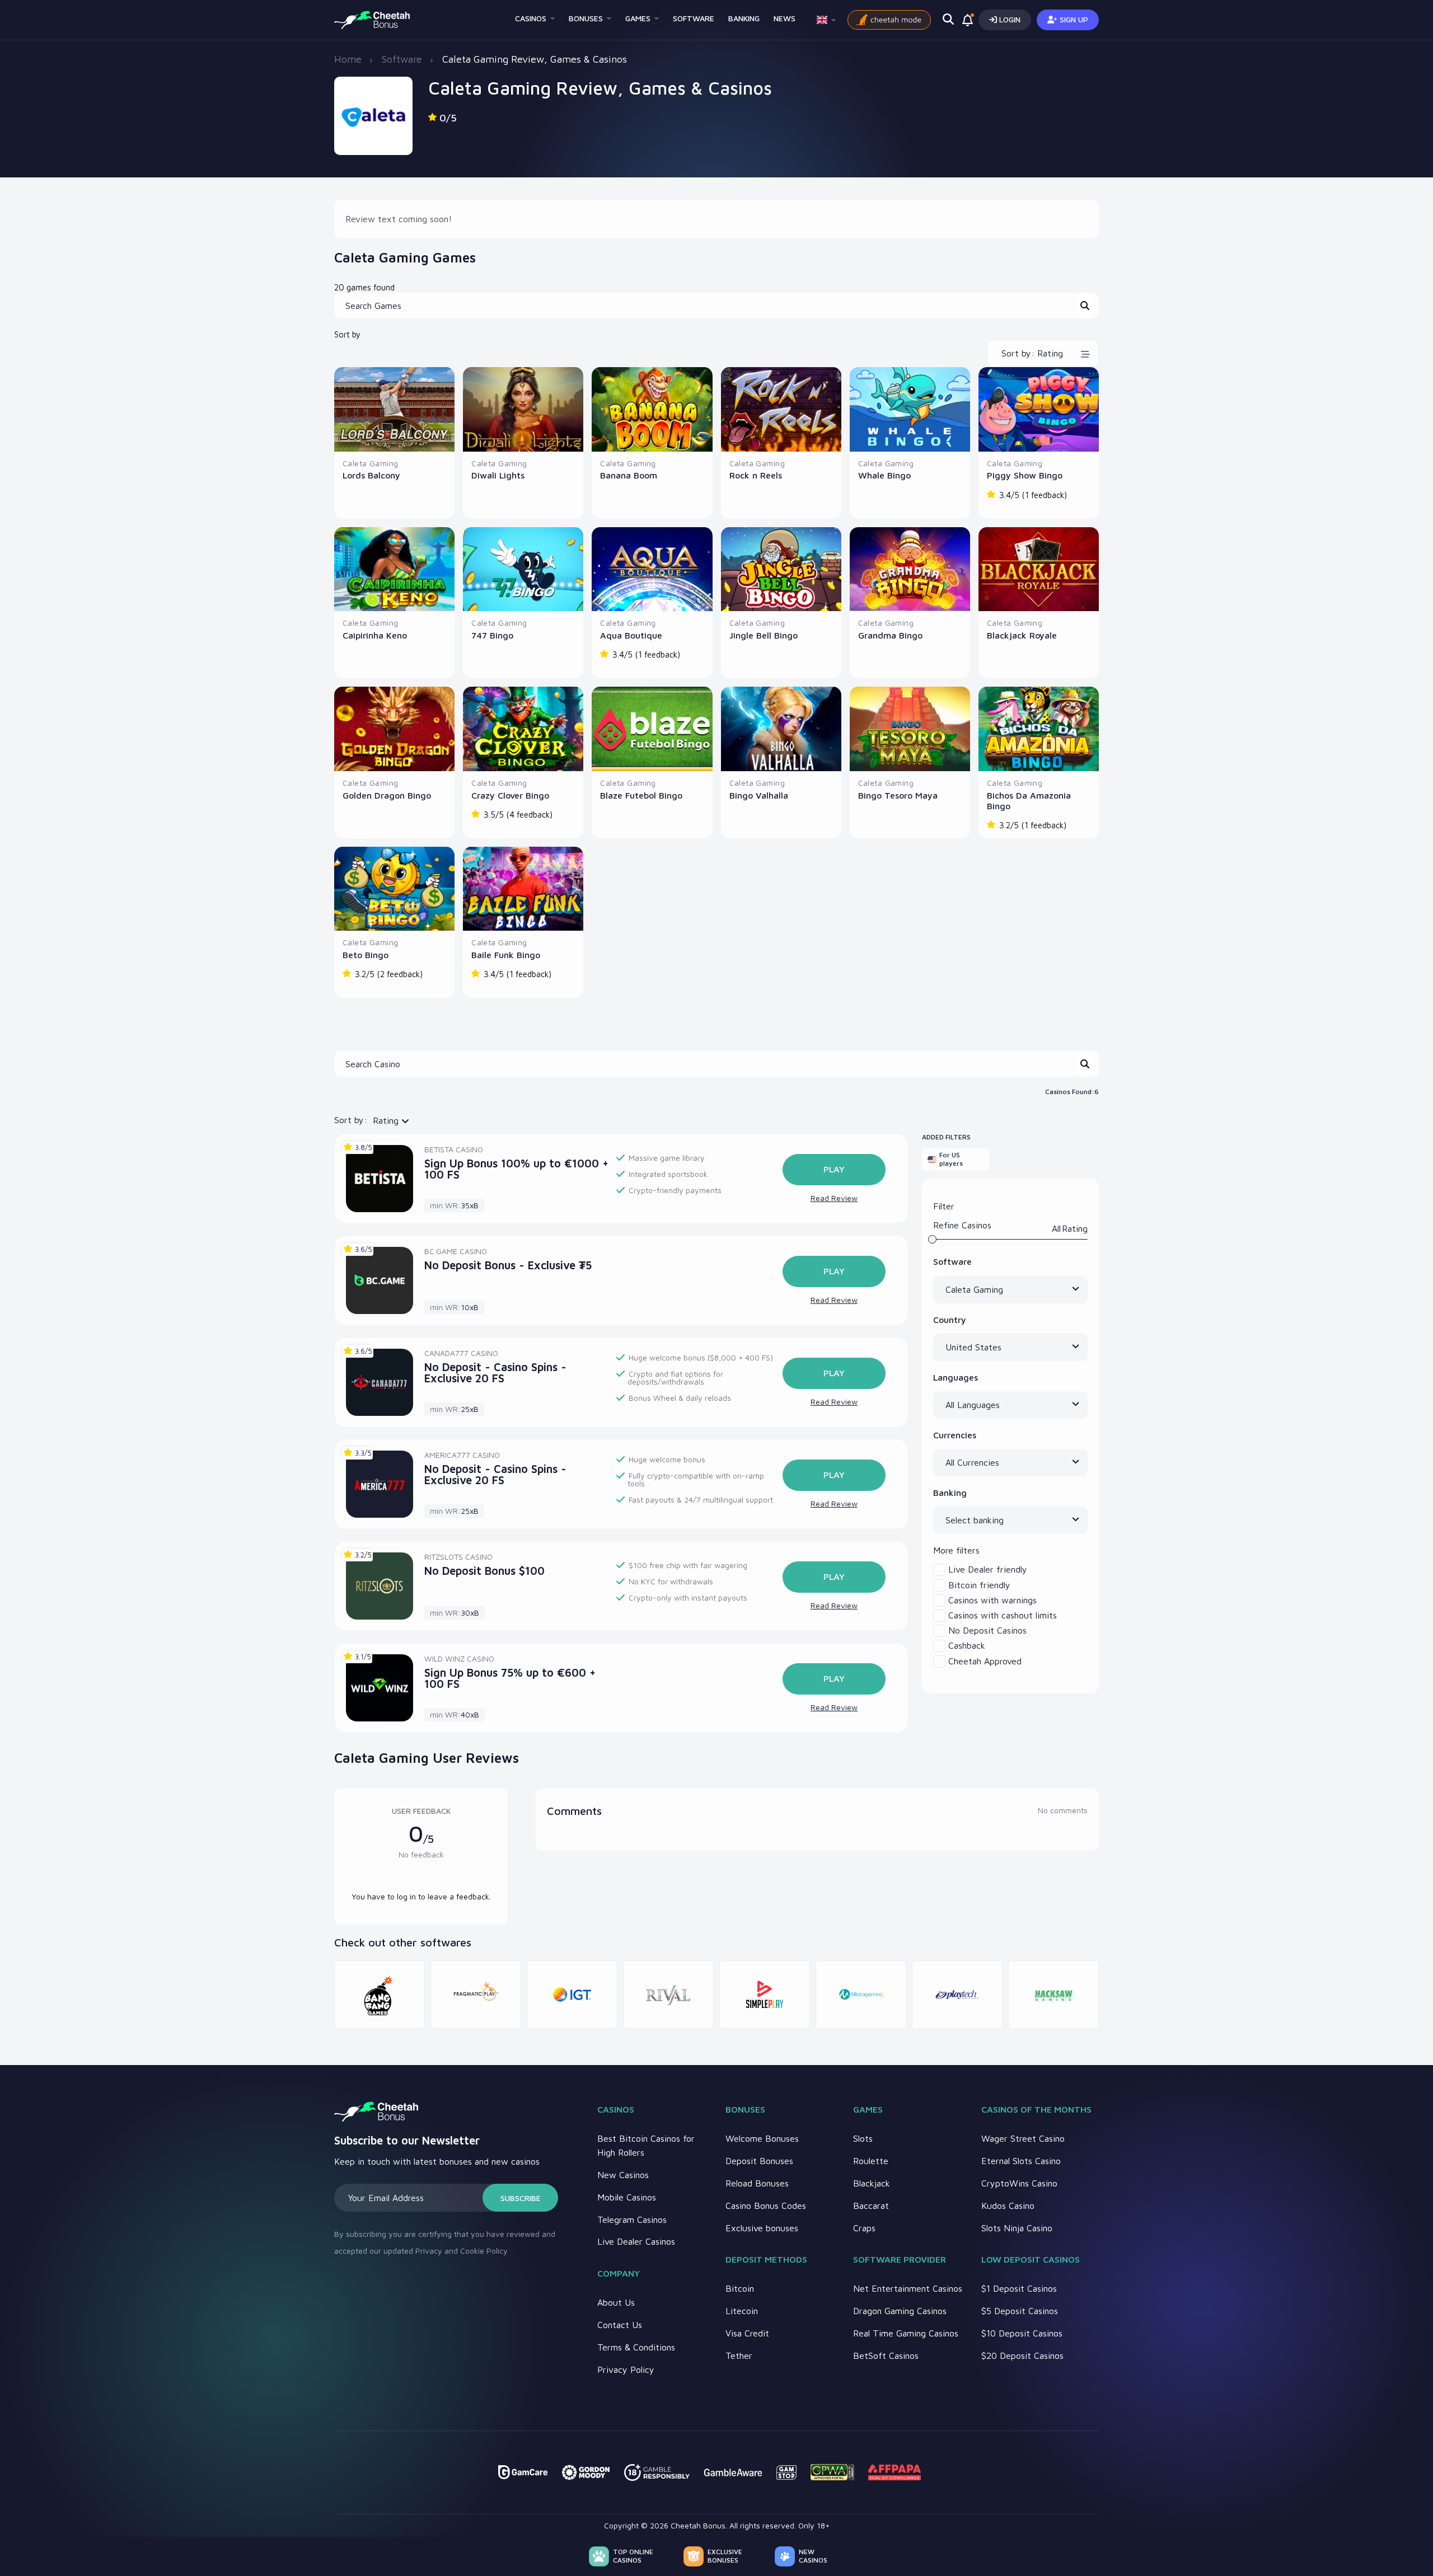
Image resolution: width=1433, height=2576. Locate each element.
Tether (739, 2356)
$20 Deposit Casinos (1022, 2356)
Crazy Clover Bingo (510, 795)
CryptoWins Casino (1019, 2183)
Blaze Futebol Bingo (641, 795)
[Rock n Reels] (781, 409)
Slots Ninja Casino (1017, 2228)
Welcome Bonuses (762, 2138)
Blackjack (872, 2183)
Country (950, 1320)
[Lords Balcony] (394, 409)
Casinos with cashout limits (1003, 1615)
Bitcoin (740, 2288)
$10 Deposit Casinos (1022, 2333)
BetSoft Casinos (886, 2356)
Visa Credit (747, 2333)
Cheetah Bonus (698, 2525)
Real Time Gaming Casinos (906, 2333)
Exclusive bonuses (762, 2228)
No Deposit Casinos (987, 1630)
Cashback (967, 1645)
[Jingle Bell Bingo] (781, 569)
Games (638, 18)
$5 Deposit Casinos (1020, 2311)
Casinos (531, 18)
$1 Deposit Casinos (1019, 2288)
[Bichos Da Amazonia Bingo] (1039, 729)
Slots (863, 2138)
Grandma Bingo (890, 635)
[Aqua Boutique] (652, 569)
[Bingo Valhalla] (781, 729)
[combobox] (1010, 1290)
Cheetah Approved (985, 1661)
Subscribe (521, 2198)
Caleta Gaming (370, 463)
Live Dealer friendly (988, 1569)
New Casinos (623, 2175)
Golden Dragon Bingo (387, 795)
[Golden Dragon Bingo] (394, 729)
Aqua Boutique (631, 635)
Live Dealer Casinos (636, 2241)
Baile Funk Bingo (506, 955)
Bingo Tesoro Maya (898, 795)
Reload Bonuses (757, 2183)
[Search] (1085, 306)
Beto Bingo (366, 955)
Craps (864, 2228)
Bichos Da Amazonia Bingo (1029, 801)
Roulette (871, 2161)
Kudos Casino (1008, 2206)
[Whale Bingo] (910, 409)
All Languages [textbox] (973, 1405)
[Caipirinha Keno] (394, 569)
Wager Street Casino (1023, 2138)
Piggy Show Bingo (1025, 475)
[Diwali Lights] (523, 409)
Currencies (955, 1435)
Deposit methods (766, 2259)
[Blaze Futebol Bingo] (652, 729)
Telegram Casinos (632, 2220)
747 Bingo (492, 635)
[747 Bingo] (523, 569)
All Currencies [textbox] (972, 1462)
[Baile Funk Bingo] (523, 889)
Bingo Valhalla (759, 795)
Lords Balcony (371, 475)
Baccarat (871, 2206)
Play (834, 1169)
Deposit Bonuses (759, 2161)
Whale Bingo (884, 475)
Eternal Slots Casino (1021, 2161)
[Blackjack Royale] (1039, 569)
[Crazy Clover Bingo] (523, 729)
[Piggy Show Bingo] (1039, 409)
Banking (744, 18)
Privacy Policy (626, 2369)
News (785, 18)
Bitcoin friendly (979, 1585)
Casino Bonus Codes (766, 2206)
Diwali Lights (498, 475)
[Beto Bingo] (394, 889)
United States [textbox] (973, 1347)
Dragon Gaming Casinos (900, 2311)
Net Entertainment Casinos (908, 2288)
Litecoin (742, 2311)
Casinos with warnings (992, 1600)
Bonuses (586, 18)
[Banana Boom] (652, 409)
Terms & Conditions (636, 2347)
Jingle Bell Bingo (764, 635)
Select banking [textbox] (975, 1520)
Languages (956, 1377)
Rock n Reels (756, 475)
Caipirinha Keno (375, 635)
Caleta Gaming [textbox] (974, 1289)
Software (694, 18)
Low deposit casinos (1031, 2259)
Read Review (834, 1198)
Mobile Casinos (627, 2197)
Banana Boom (629, 475)
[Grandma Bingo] (910, 569)
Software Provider (900, 2259)
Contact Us (620, 2325)
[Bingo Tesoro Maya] (910, 729)
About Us (616, 2302)
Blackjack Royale (1022, 635)
